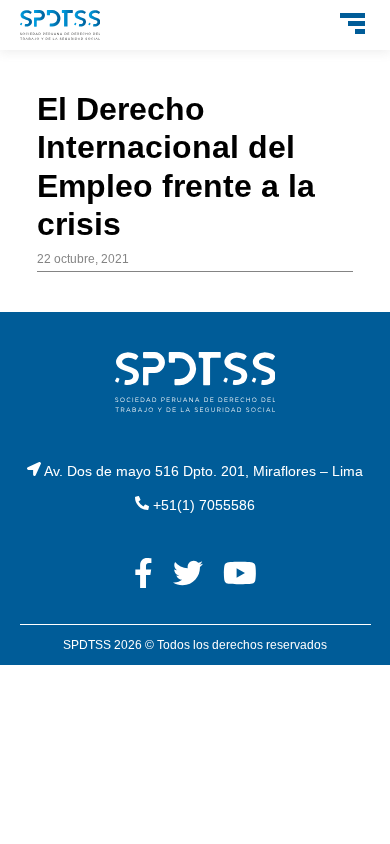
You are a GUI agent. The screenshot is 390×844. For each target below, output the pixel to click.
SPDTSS (87, 645)
